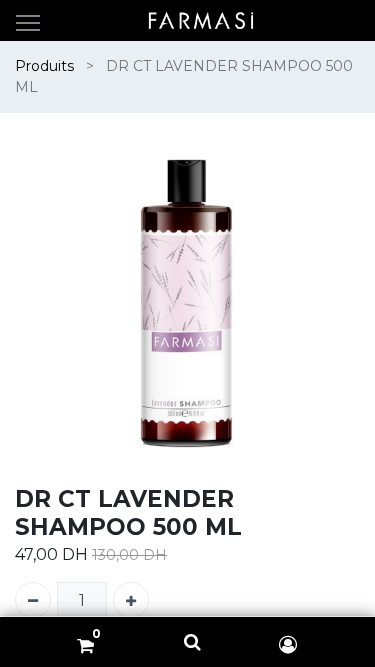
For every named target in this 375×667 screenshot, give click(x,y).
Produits (44, 66)
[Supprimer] (33, 600)
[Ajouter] (131, 600)
